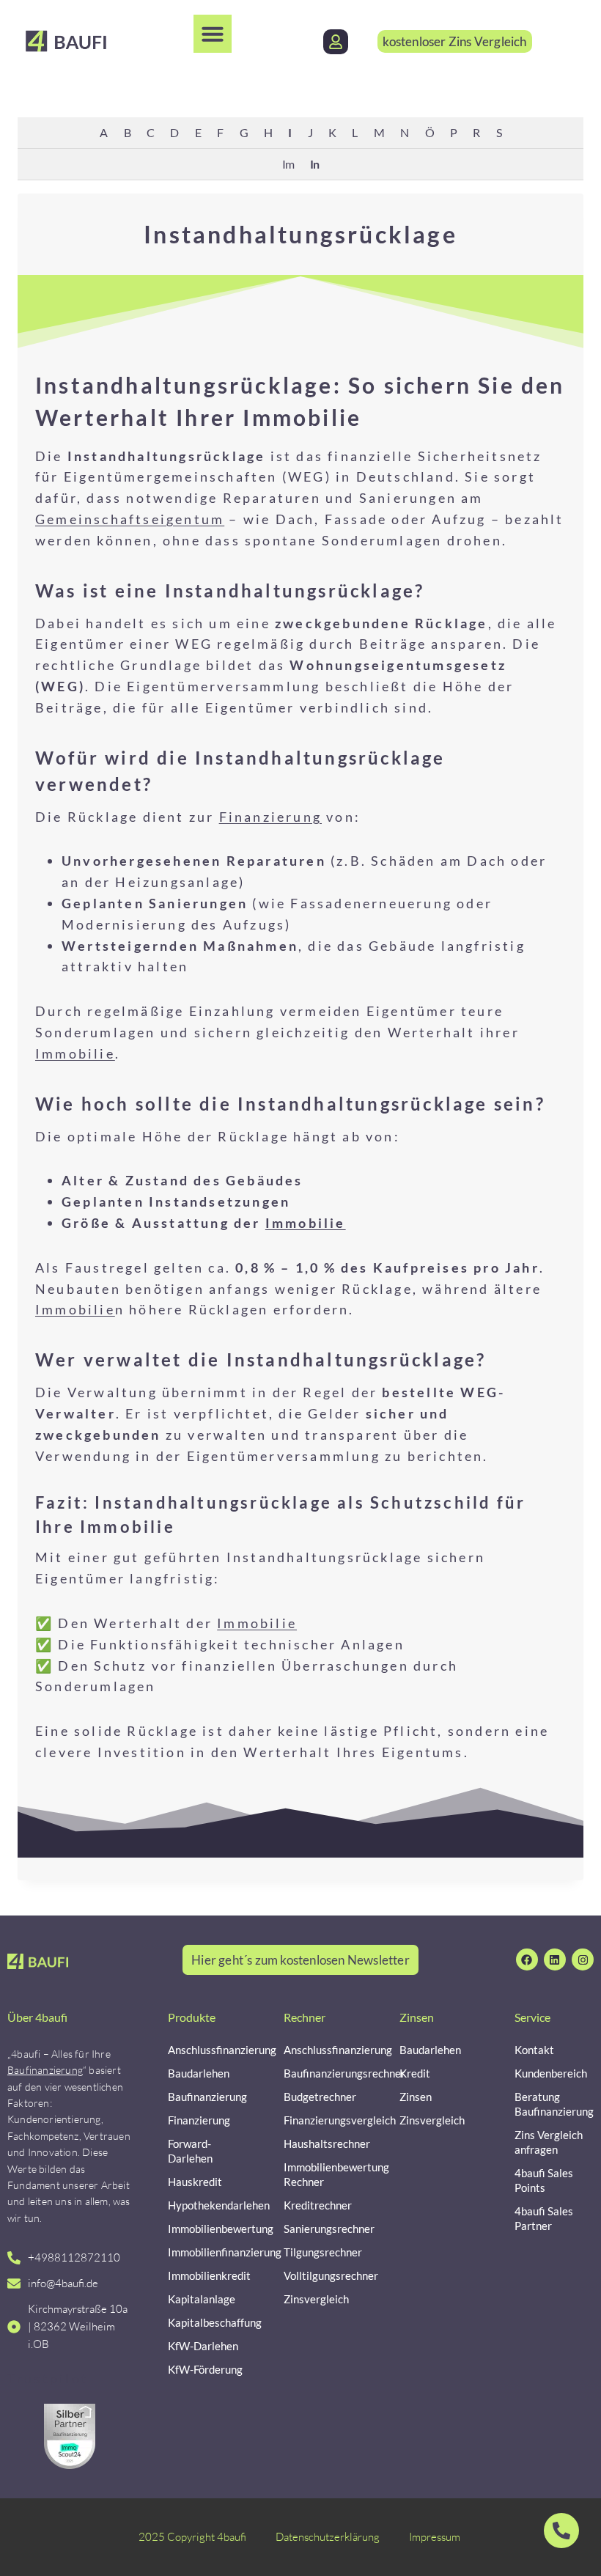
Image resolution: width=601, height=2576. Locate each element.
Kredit (415, 2073)
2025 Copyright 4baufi (192, 2537)
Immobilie (75, 1053)
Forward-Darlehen (190, 2151)
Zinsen (416, 2097)
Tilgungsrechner (323, 2252)
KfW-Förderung (205, 2369)
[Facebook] (527, 1959)
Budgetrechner (320, 2097)
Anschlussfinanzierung (207, 2050)
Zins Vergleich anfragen (549, 2142)
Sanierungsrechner (323, 2229)
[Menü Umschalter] (213, 34)
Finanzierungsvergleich (323, 2120)
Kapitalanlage (202, 2299)
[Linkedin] (555, 1959)
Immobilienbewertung (207, 2229)
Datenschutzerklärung (328, 2537)
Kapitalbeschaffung (207, 2322)
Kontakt (534, 2050)
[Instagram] (583, 1959)
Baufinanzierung (45, 2070)
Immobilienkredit (207, 2275)
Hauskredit (195, 2182)
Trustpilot (48, 2378)
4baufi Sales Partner (544, 2218)
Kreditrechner (318, 2205)
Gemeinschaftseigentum (130, 519)
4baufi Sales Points (544, 2180)
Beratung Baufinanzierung (554, 2104)
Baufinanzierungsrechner (323, 2073)
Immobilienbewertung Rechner (323, 2174)
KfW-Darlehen (203, 2346)
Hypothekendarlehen (207, 2205)
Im (288, 164)
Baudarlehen (199, 2073)
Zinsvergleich (316, 2299)
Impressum (435, 2537)
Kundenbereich (551, 2073)
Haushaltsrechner (323, 2143)
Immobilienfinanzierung (207, 2252)
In (314, 164)
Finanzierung (270, 817)
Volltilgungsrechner (323, 2275)
